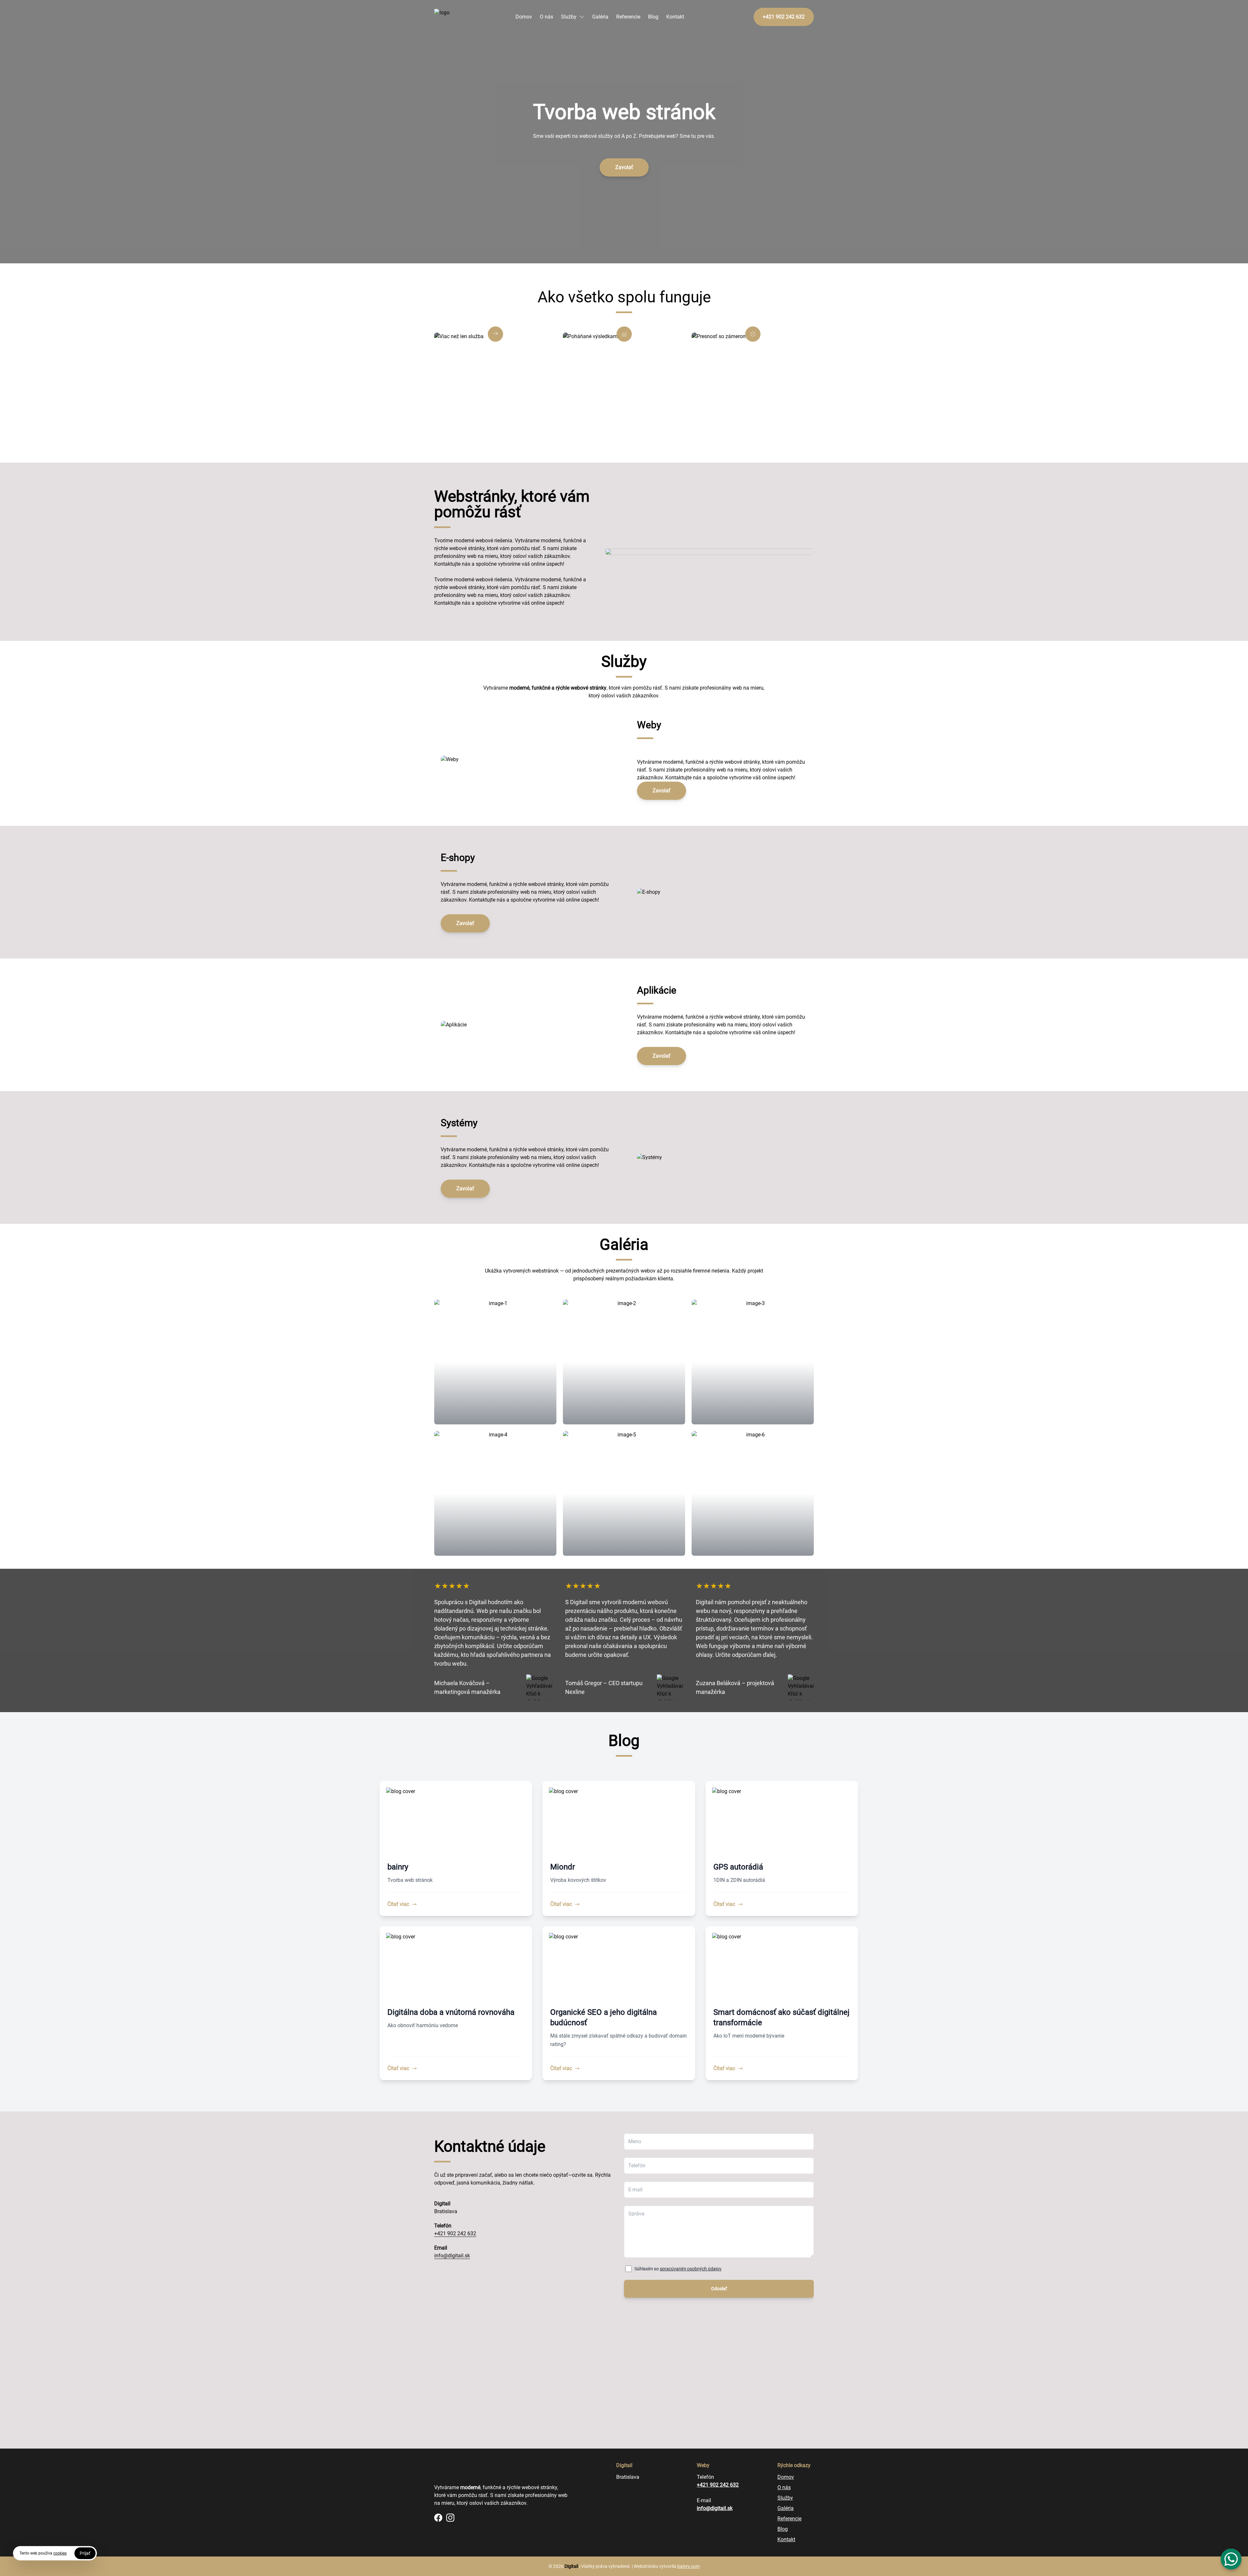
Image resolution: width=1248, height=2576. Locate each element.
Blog (653, 17)
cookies (60, 2553)
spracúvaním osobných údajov (691, 2269)
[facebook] (438, 2518)
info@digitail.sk (452, 2256)
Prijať (85, 2553)
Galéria (600, 17)
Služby (569, 17)
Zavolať (624, 167)
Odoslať (719, 2289)
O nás (546, 17)
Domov (524, 17)
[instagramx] (450, 2518)
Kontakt (675, 17)
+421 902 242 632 (455, 2233)
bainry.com (689, 2566)
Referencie (628, 17)
